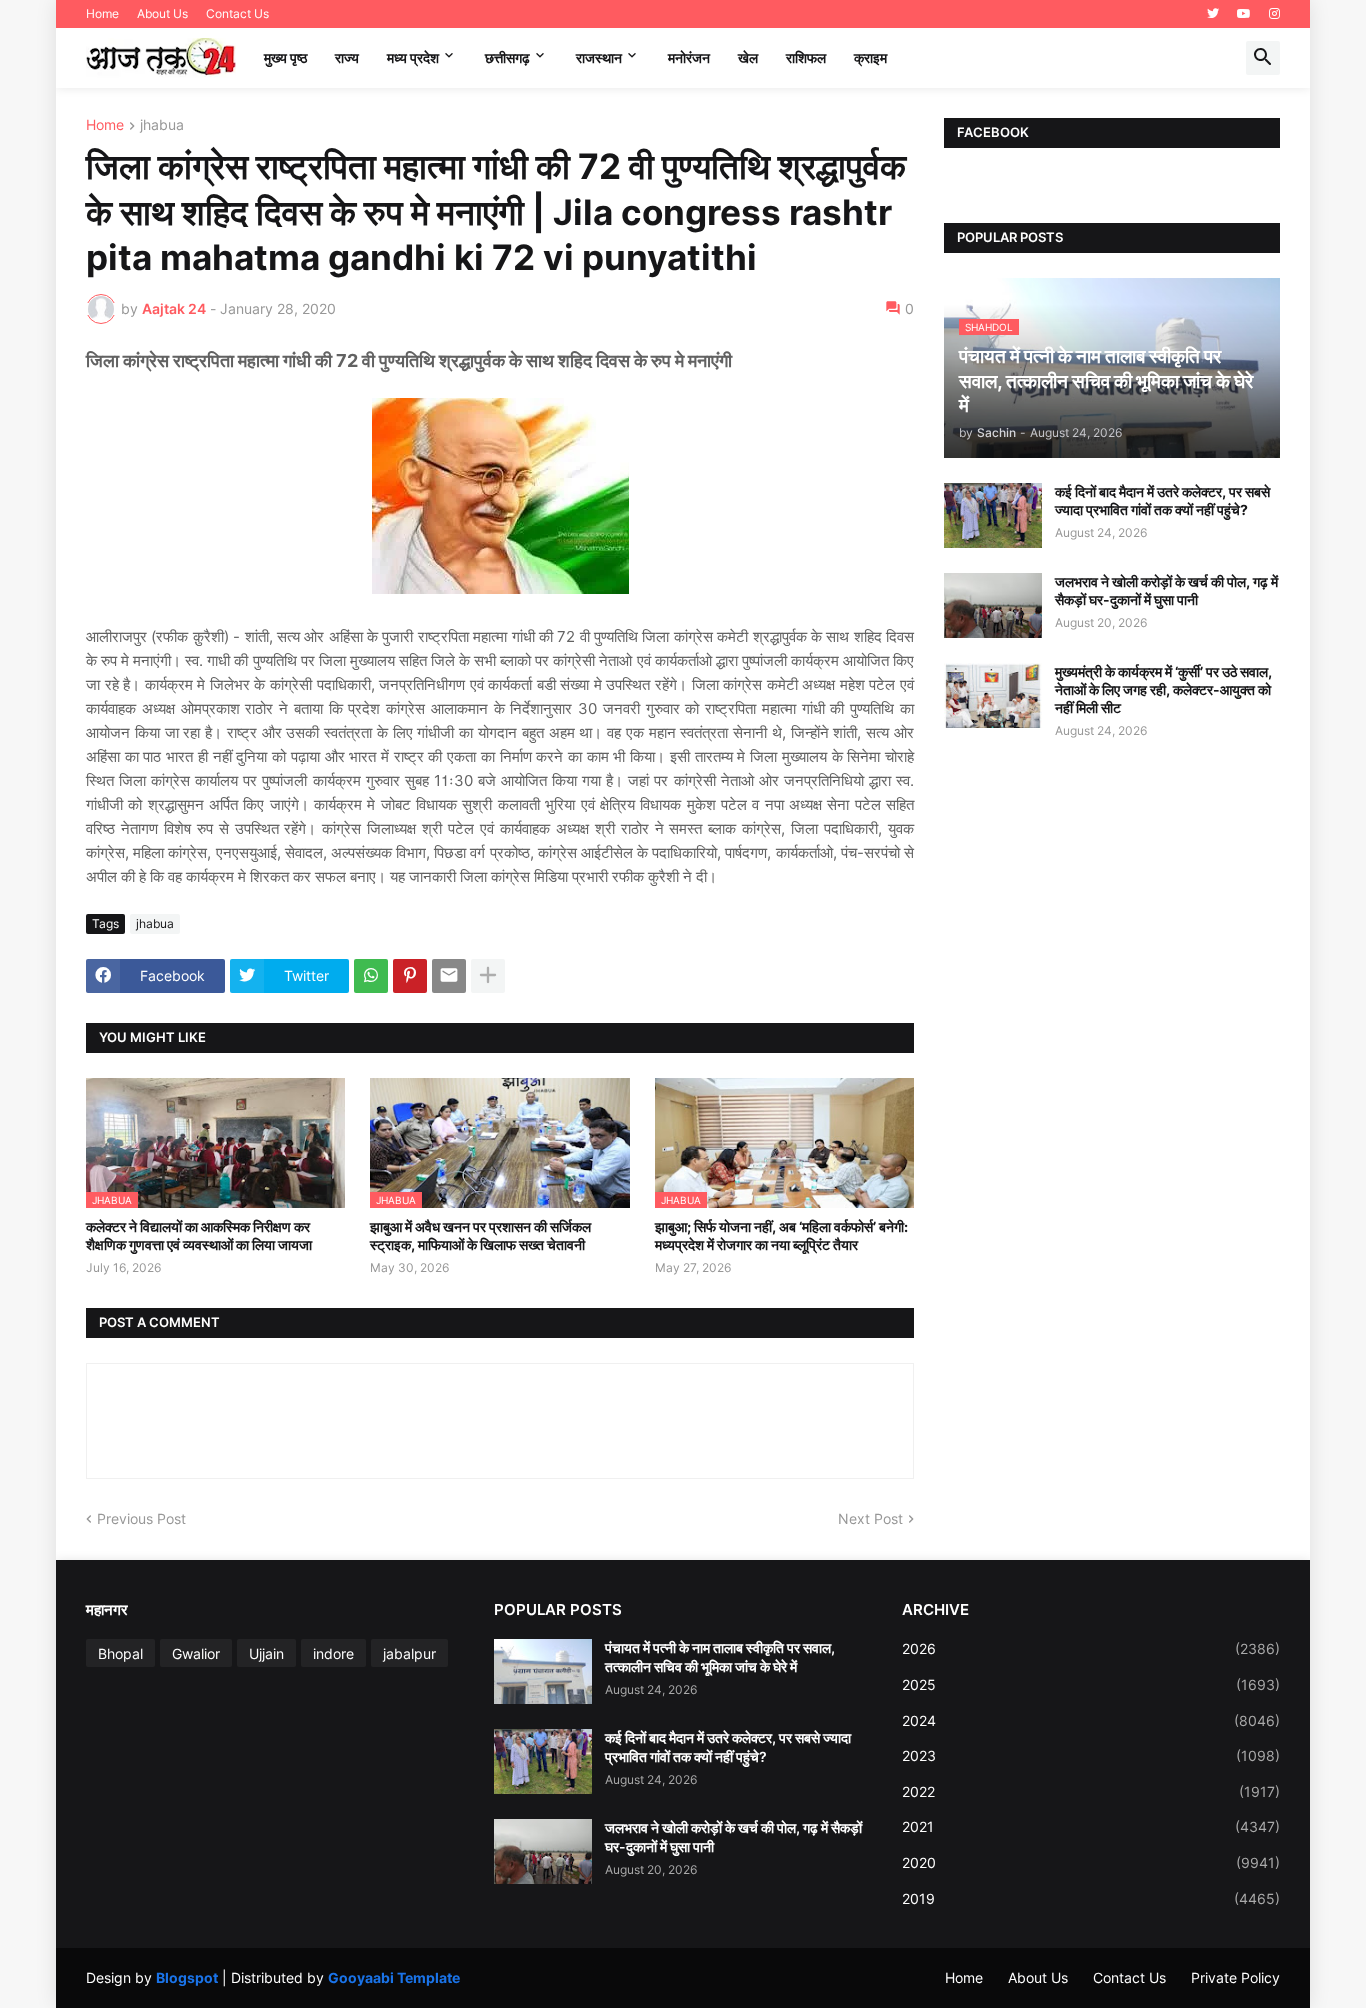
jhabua (162, 125)
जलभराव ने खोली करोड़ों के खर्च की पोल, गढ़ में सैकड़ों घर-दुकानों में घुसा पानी (1166, 590)
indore (333, 1653)
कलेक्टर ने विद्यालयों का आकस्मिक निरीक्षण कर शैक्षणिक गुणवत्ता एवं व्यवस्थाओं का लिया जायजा (199, 1235)
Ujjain (266, 1653)
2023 (1091, 1755)
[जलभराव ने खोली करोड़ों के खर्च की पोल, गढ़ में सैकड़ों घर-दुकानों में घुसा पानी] (993, 605)
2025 (1091, 1684)
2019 (1091, 1898)
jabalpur (409, 1653)
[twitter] (1213, 14)
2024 (1091, 1720)
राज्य (347, 57)
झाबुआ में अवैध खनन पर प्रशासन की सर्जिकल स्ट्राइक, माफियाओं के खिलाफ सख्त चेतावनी (480, 1235)
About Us (162, 13)
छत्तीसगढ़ (507, 57)
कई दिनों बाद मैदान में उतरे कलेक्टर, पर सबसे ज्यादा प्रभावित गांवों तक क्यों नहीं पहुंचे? (1162, 500)
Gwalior (196, 1653)
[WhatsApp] (371, 976)
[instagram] (1274, 14)
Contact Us (237, 13)
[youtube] (1244, 14)
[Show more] (488, 976)
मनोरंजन (689, 57)
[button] (1263, 58)
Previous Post (141, 1518)
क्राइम (870, 57)
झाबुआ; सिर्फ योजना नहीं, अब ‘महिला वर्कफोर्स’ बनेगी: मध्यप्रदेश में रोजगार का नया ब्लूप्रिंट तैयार (781, 1235)
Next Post (870, 1518)
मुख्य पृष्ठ (285, 57)
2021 (1091, 1826)
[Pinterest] (410, 976)
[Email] (449, 976)
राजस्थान (599, 57)
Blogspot (187, 1977)
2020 (1091, 1862)
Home (102, 13)
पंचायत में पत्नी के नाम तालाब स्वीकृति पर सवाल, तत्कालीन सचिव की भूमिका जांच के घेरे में (720, 1656)
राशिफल (806, 57)
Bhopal (120, 1653)
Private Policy (1235, 1977)
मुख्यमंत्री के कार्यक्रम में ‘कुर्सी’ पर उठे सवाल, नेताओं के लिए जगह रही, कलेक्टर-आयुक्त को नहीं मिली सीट (1163, 689)
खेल (748, 57)
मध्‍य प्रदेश (413, 57)
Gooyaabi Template (394, 1977)
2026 (1091, 1648)
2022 (1091, 1791)
